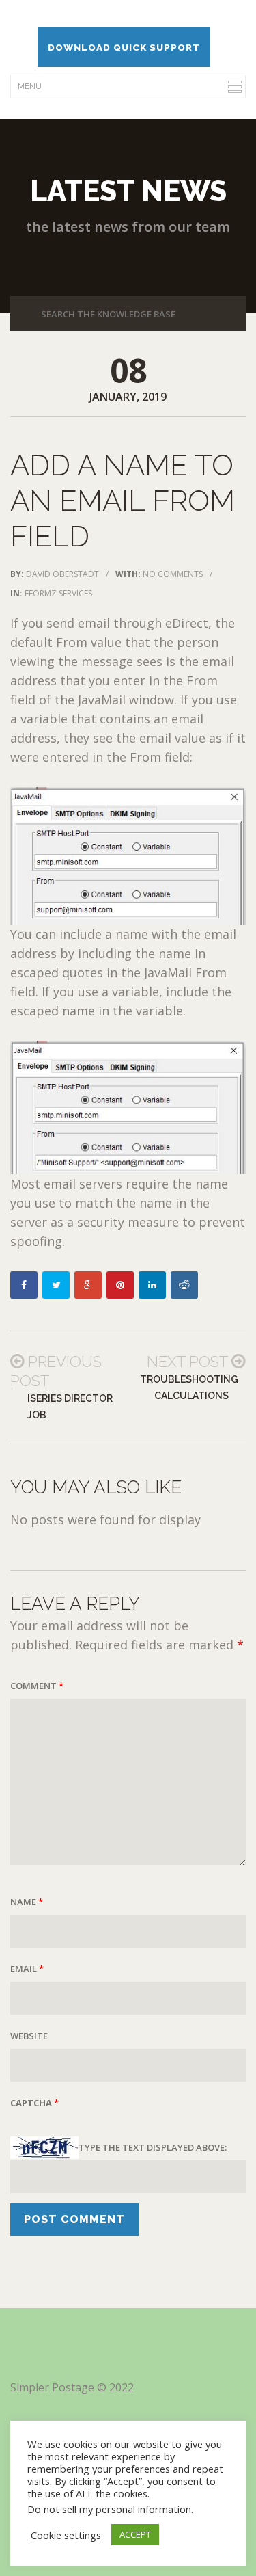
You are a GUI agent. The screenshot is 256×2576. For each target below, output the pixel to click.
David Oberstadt (62, 574)
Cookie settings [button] (66, 2535)
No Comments (173, 574)
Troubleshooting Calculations (189, 1387)
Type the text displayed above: (153, 2147)
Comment (37, 1686)
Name (27, 1902)
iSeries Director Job (70, 1407)
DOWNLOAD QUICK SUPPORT (124, 47)
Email (27, 1969)
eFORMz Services (58, 593)
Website (29, 2036)
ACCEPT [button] (135, 2534)
